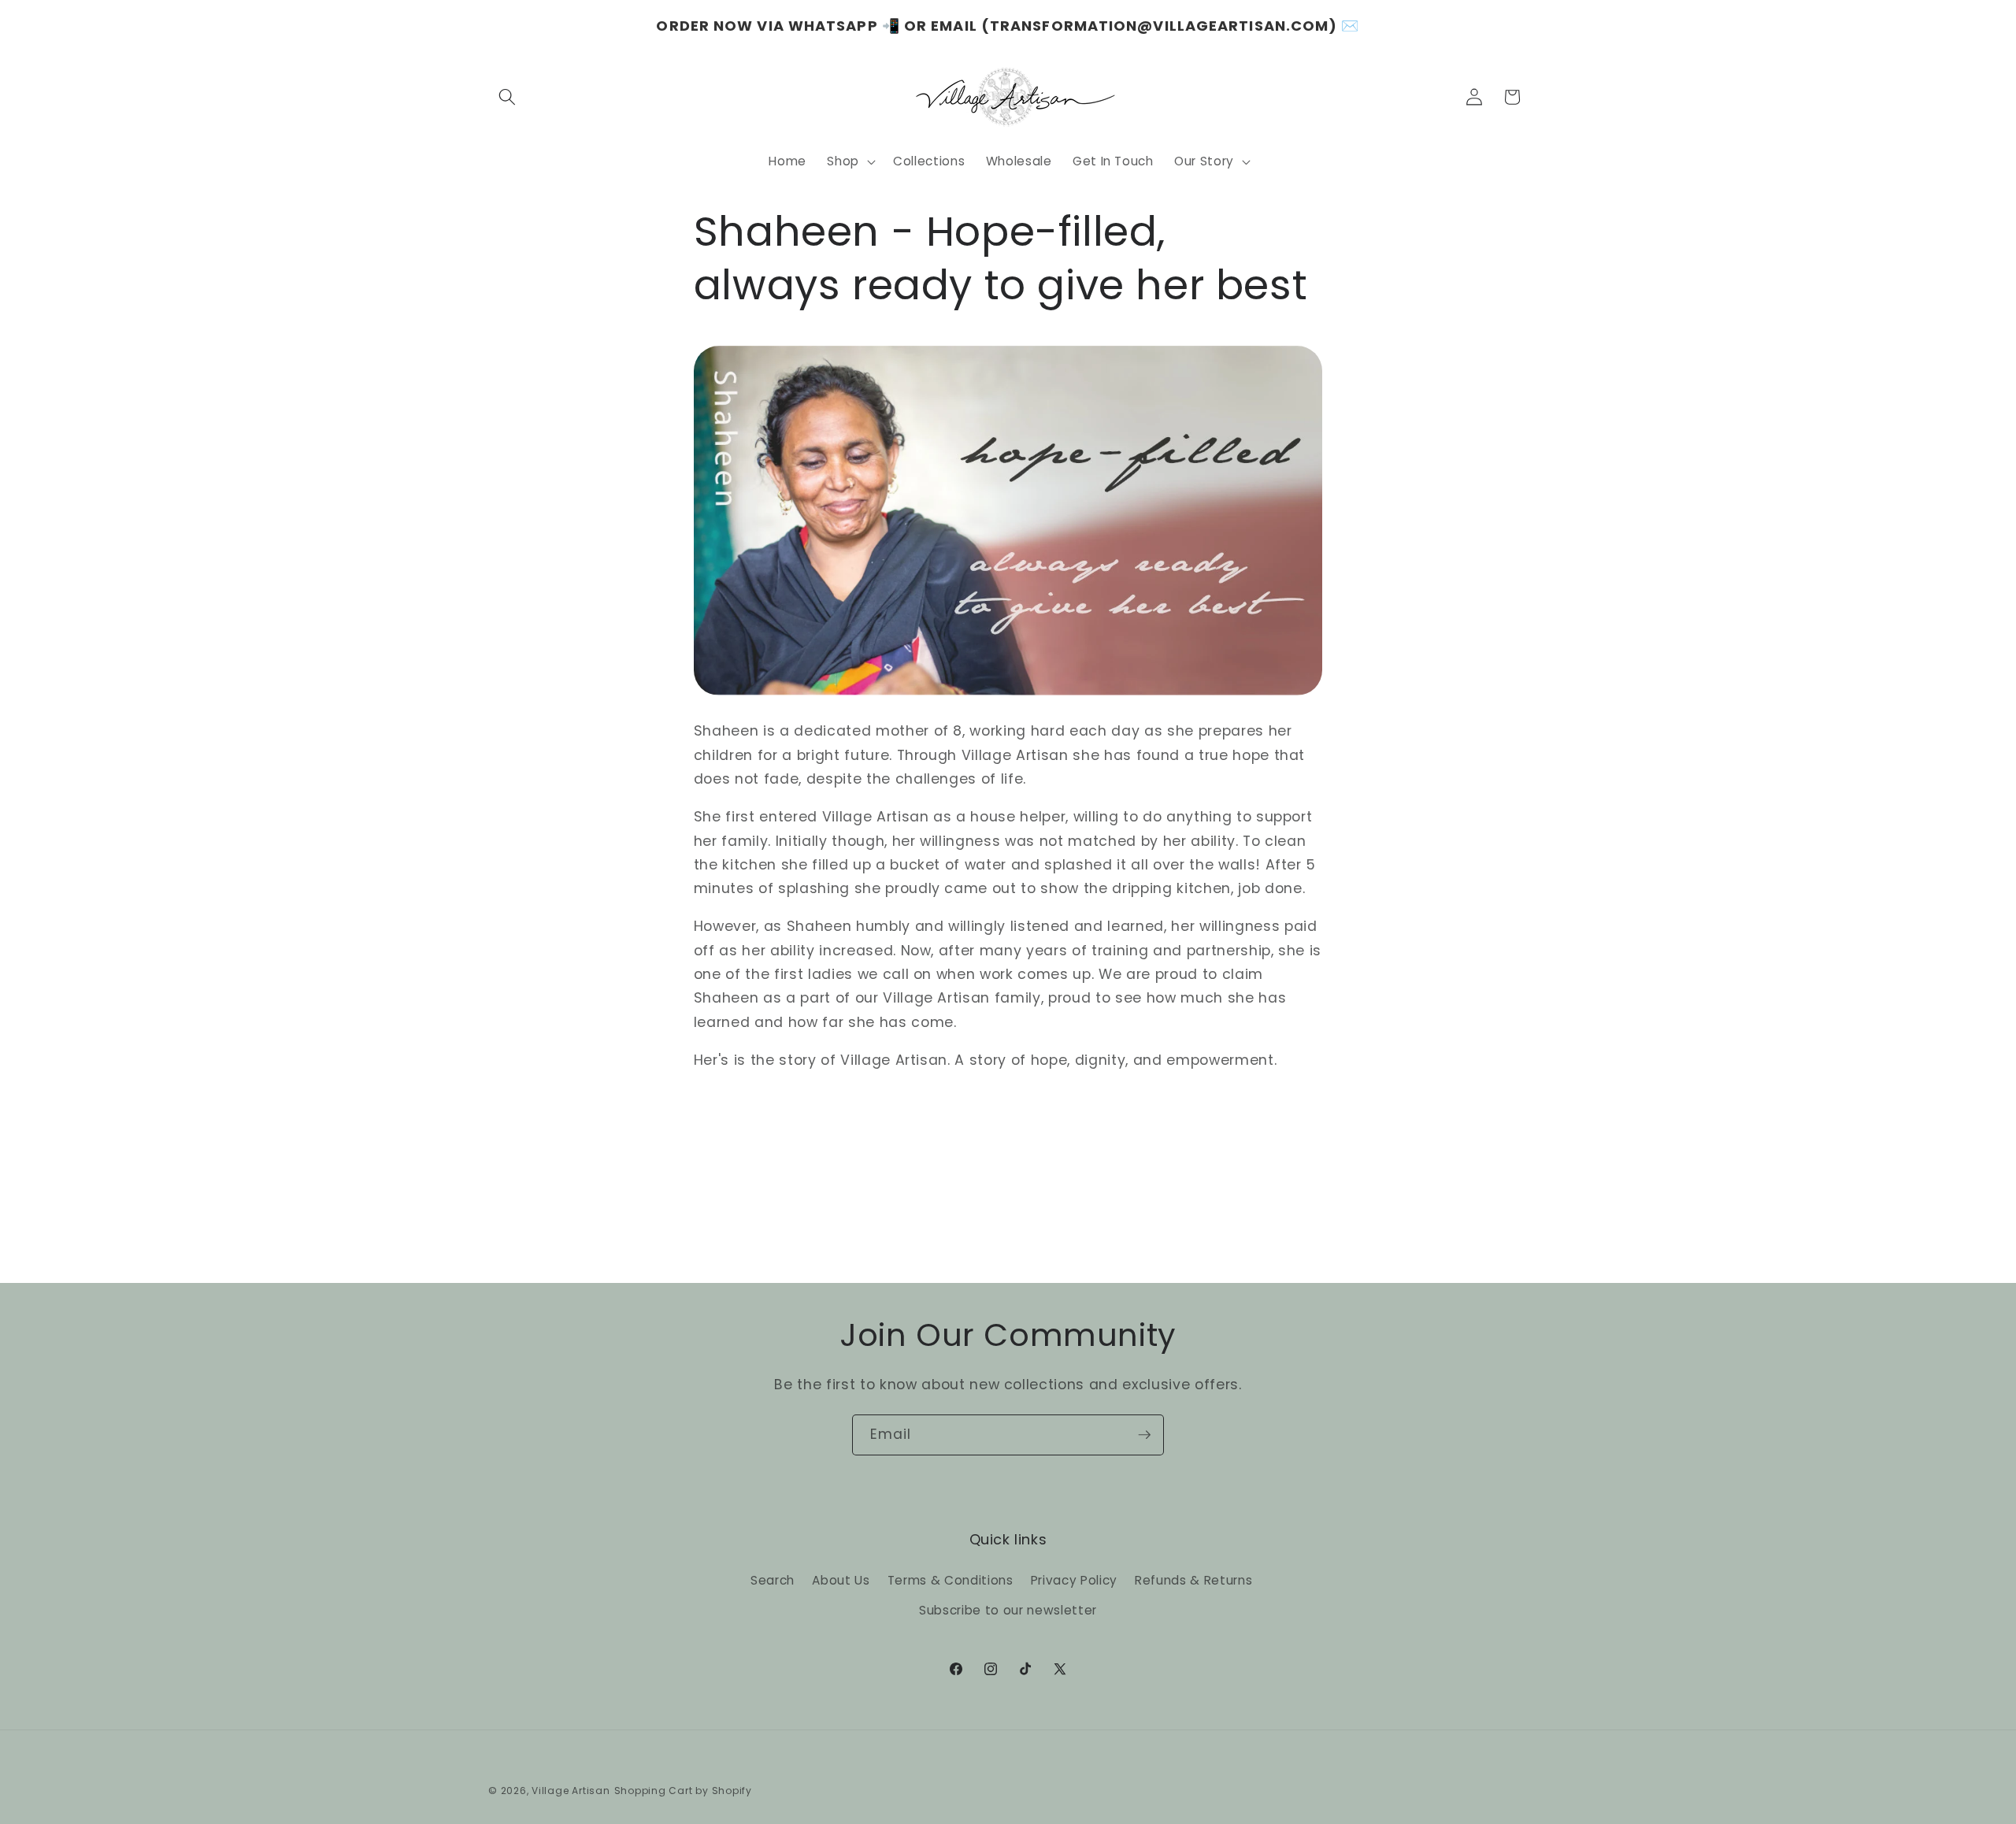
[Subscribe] (1144, 1435)
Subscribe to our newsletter (1008, 1610)
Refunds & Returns (1193, 1580)
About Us (841, 1580)
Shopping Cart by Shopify (683, 1791)
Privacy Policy (1074, 1580)
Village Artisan (571, 1791)
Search (773, 1580)
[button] (507, 97)
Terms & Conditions (951, 1580)
